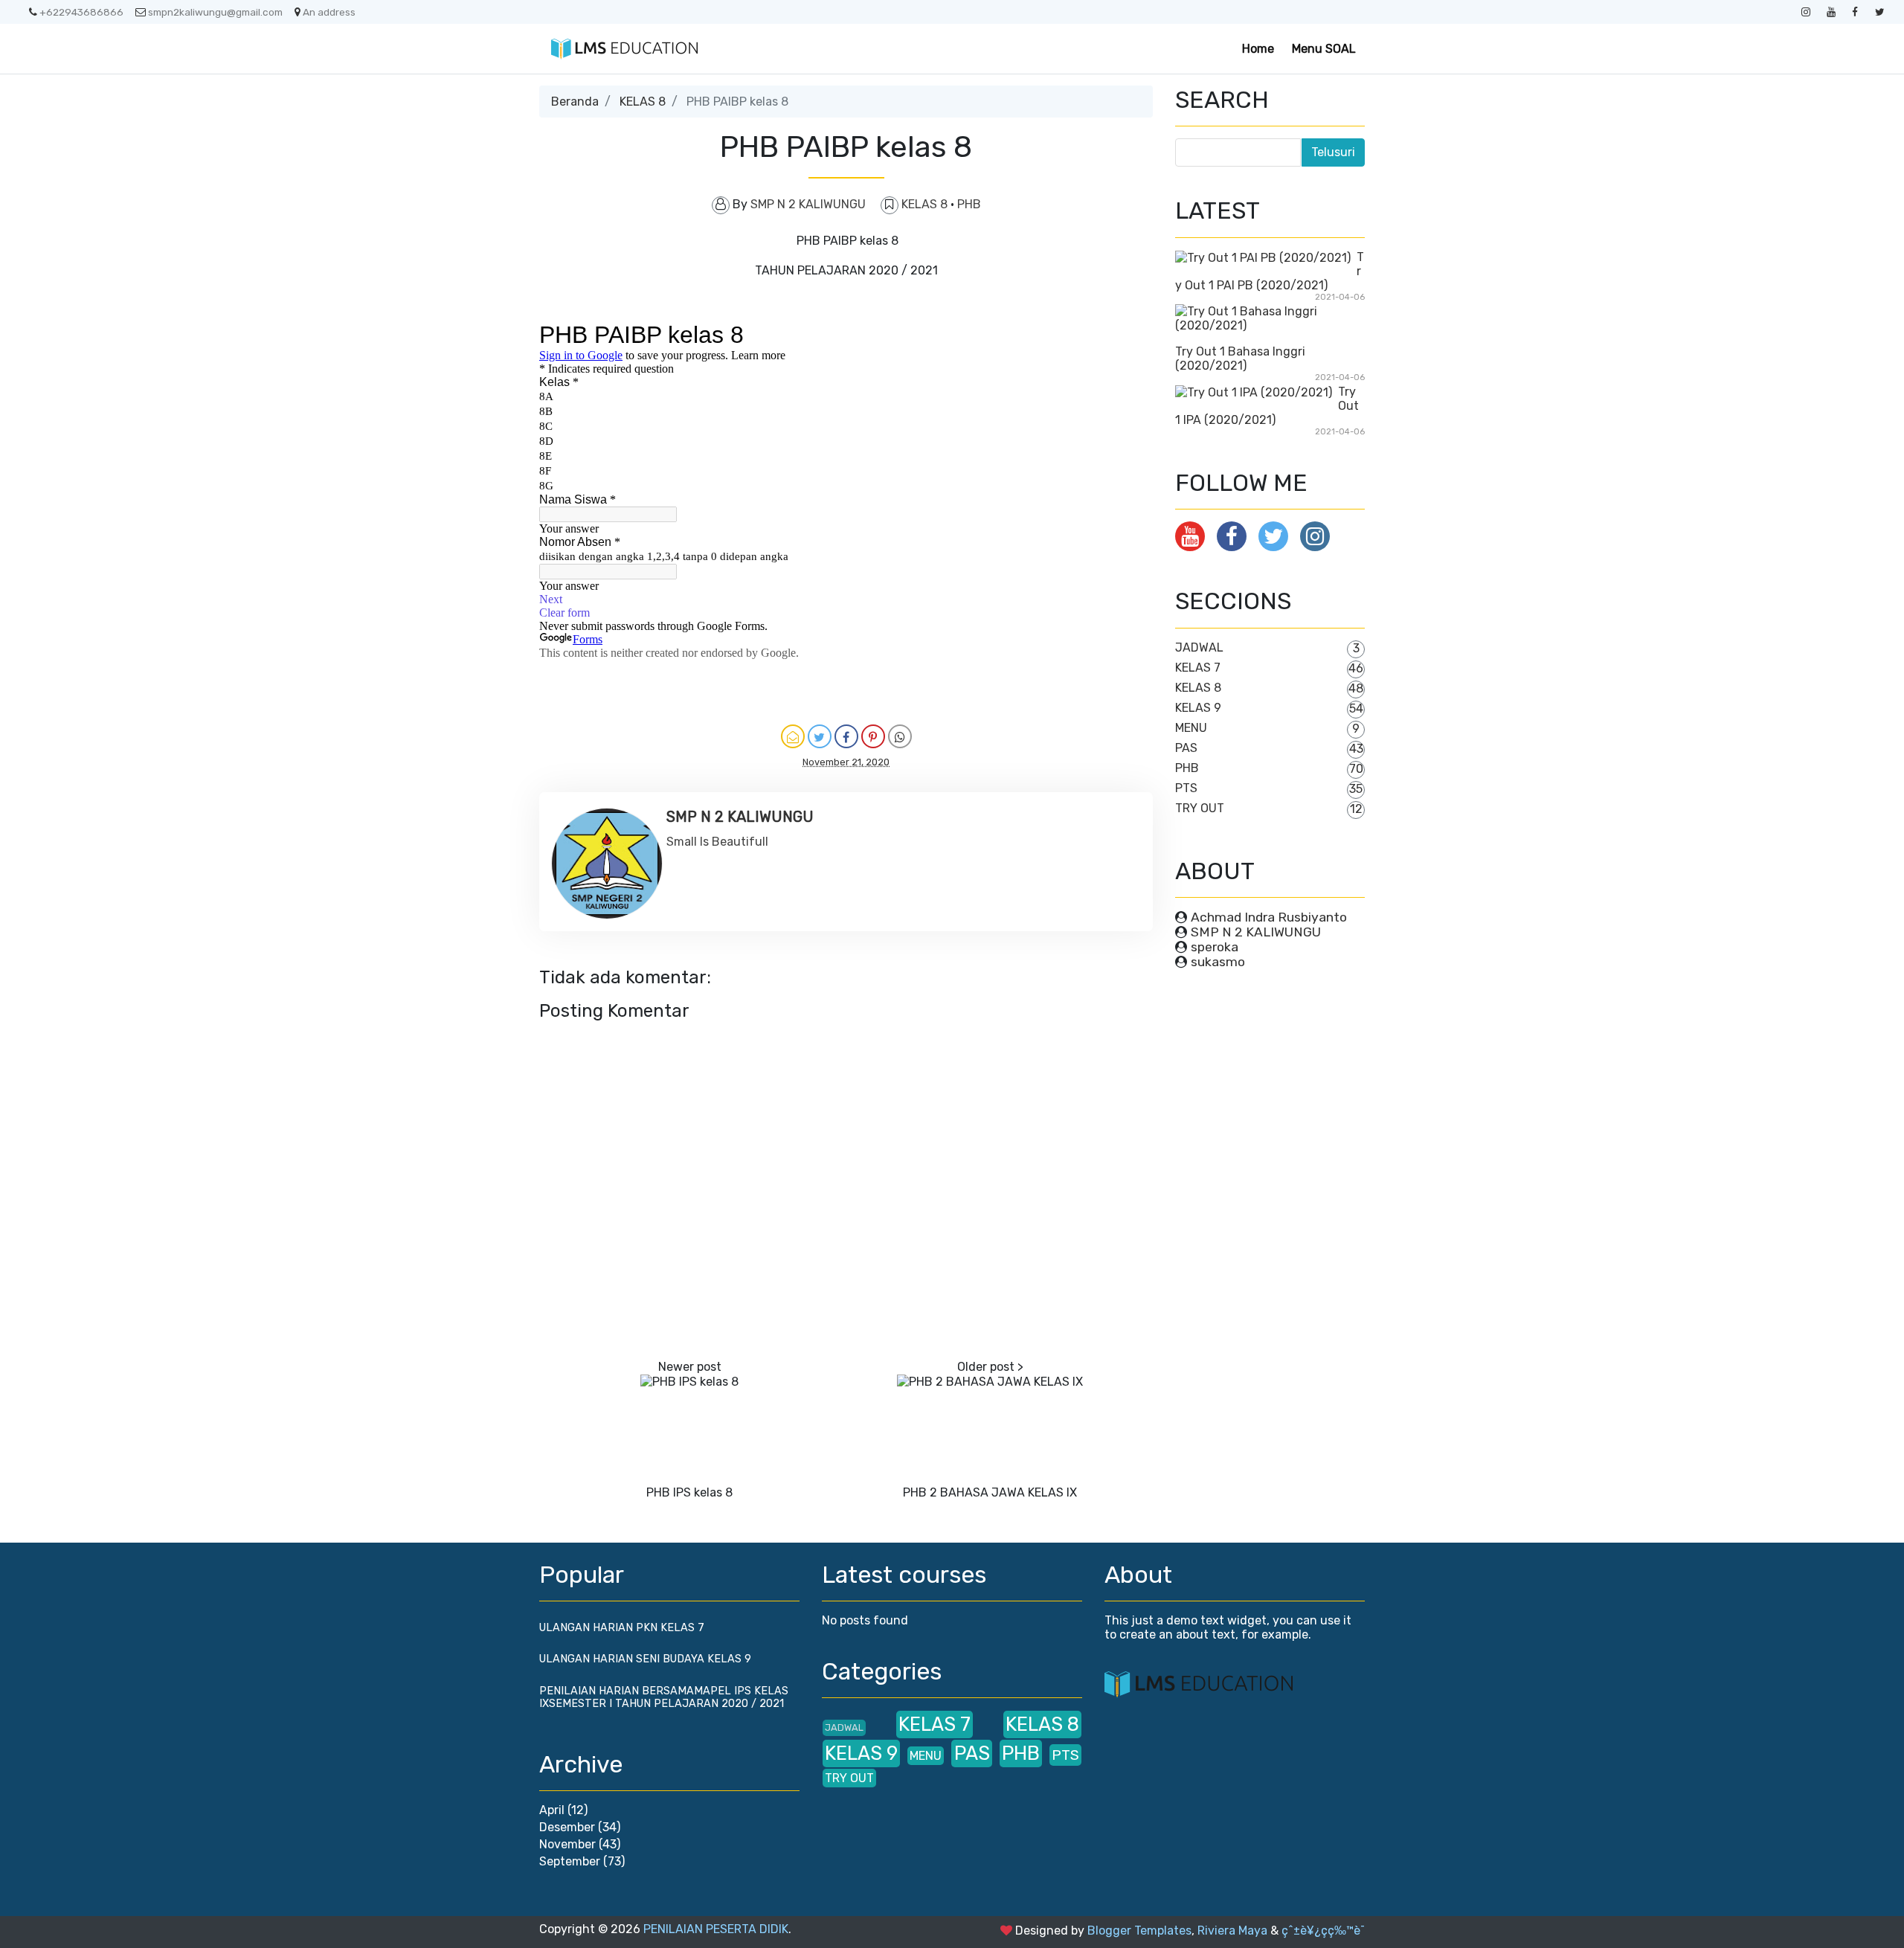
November (567, 1844)
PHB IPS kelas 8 (689, 1492)
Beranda (575, 102)
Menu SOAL (1324, 49)
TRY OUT (1200, 808)
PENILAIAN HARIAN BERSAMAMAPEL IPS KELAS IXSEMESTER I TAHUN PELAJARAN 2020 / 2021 (664, 1697)
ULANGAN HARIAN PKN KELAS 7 (622, 1628)
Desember (567, 1827)
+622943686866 (81, 12)
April (552, 1810)
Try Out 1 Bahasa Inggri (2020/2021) (1240, 359)
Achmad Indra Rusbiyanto (1269, 917)
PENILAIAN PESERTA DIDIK (716, 1929)
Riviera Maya (1232, 1931)
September (570, 1861)
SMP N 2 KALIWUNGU (1256, 932)
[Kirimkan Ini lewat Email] (793, 736)
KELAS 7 (1198, 668)
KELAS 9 (1198, 708)
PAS (1186, 748)
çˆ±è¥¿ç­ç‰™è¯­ (1323, 1931)
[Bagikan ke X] (820, 736)
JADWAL (1199, 647)
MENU (1191, 728)
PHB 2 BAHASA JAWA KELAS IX (990, 1492)
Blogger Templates (1139, 1931)
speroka (1215, 947)
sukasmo (1218, 962)
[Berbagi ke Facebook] (846, 736)
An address (329, 12)
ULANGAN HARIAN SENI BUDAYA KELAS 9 (645, 1659)
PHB (969, 204)
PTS (1186, 788)
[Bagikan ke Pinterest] (873, 736)
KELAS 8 (643, 102)
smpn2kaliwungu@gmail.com (215, 12)
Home (1258, 49)
